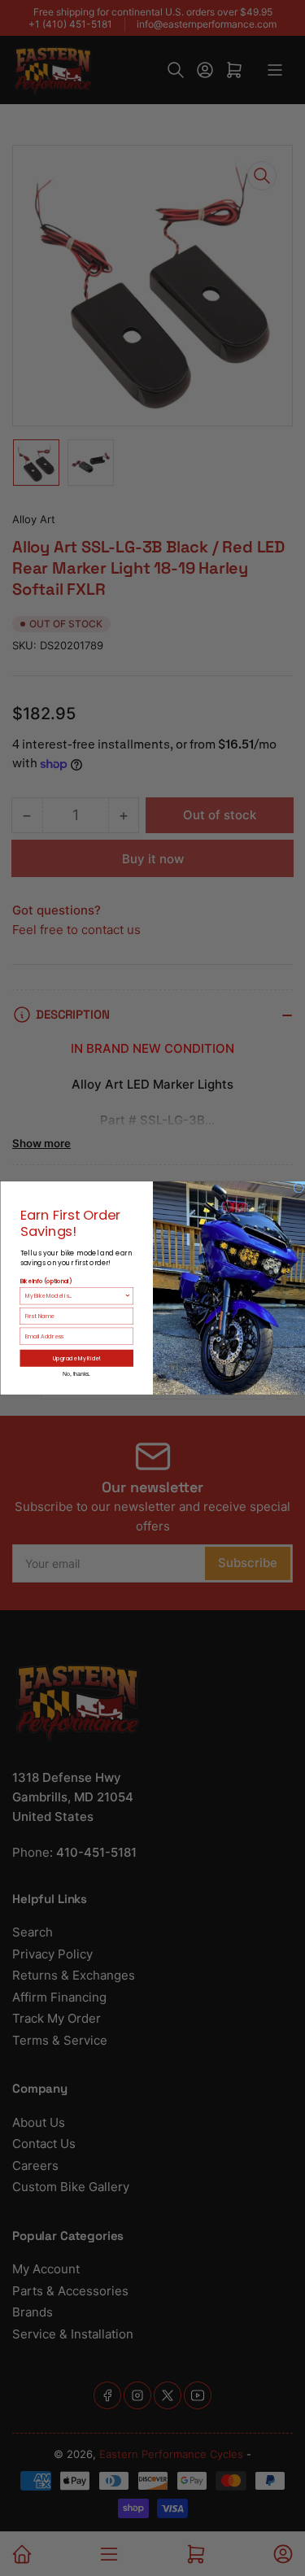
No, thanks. (76, 1374)
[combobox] (74, 1295)
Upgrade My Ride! (76, 1358)
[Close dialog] (299, 1188)
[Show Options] (128, 1295)
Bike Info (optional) (46, 1281)
